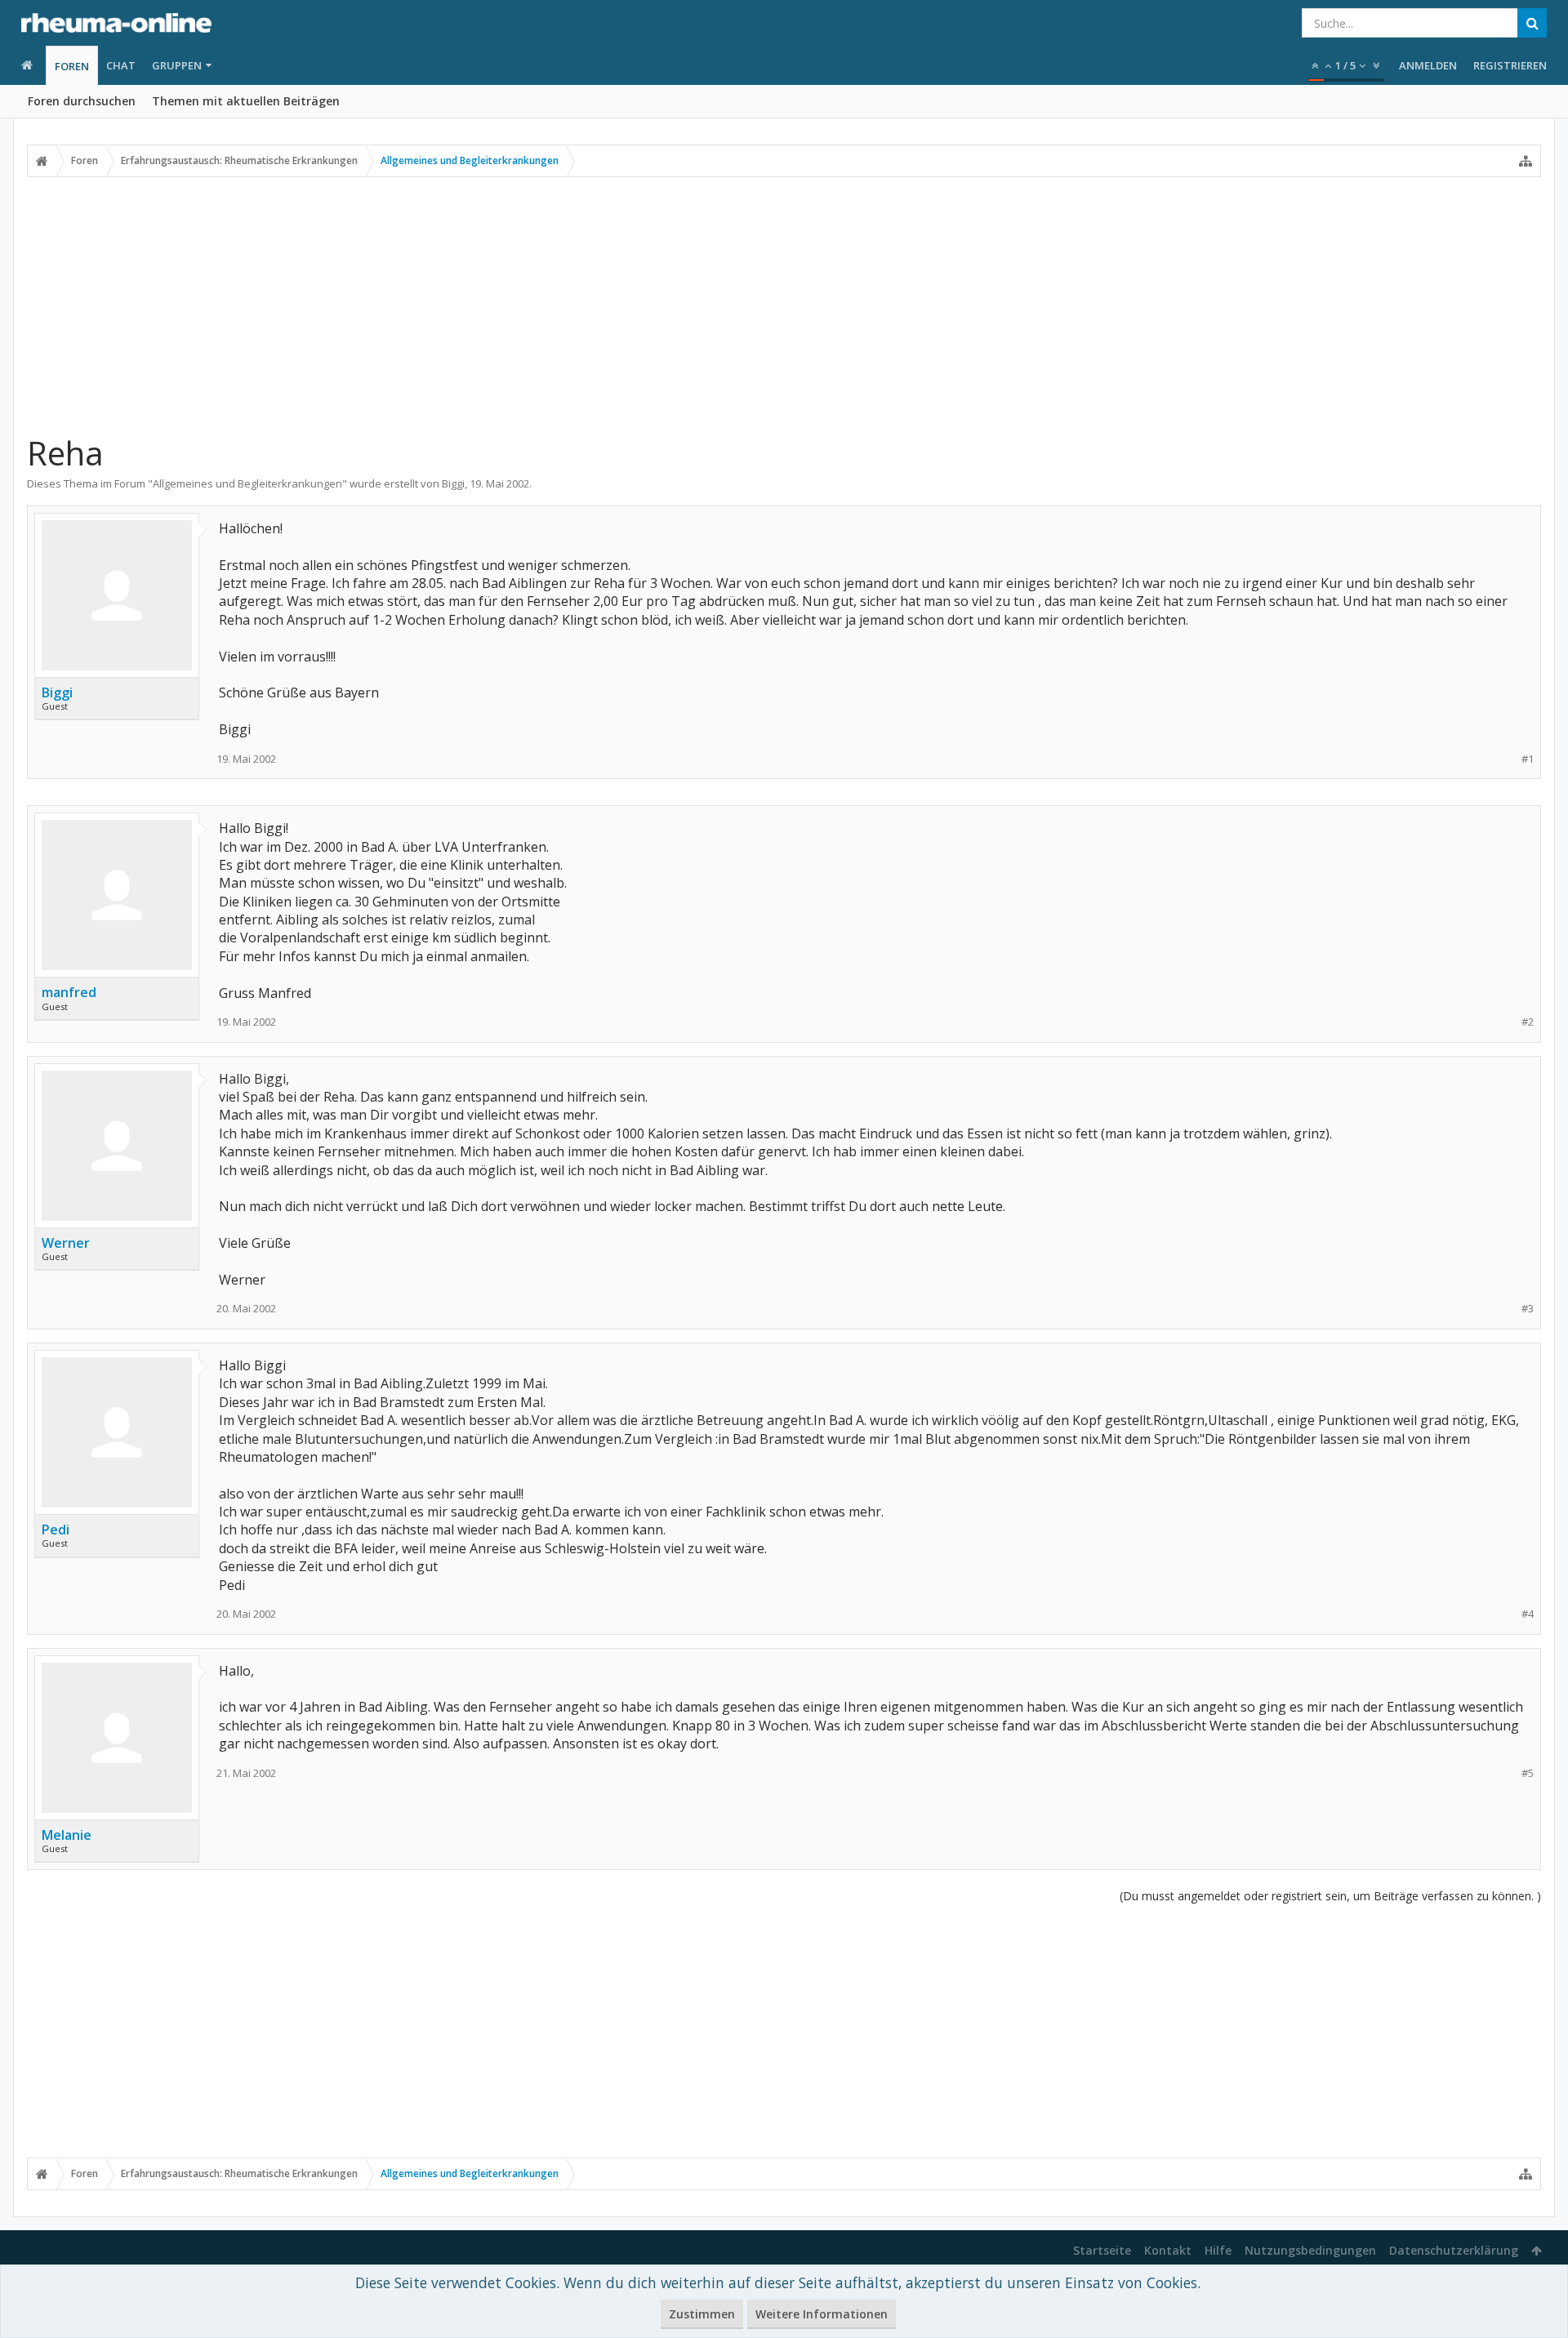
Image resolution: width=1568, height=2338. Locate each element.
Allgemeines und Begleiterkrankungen (247, 483)
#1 (1528, 759)
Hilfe (1218, 2250)
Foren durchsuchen (82, 101)
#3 (1528, 1309)
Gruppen (177, 65)
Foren (72, 66)
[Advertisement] (784, 305)
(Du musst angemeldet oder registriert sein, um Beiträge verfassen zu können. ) (1330, 1896)
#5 (1528, 1773)
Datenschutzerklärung (1454, 2250)
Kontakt (1168, 2250)
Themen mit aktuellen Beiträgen (246, 101)
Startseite (1102, 2250)
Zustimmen (702, 2314)
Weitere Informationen (822, 2314)
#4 (1528, 1614)
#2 (1528, 1022)
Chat (121, 65)
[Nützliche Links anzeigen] (1526, 161)
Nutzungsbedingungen (1310, 2250)
